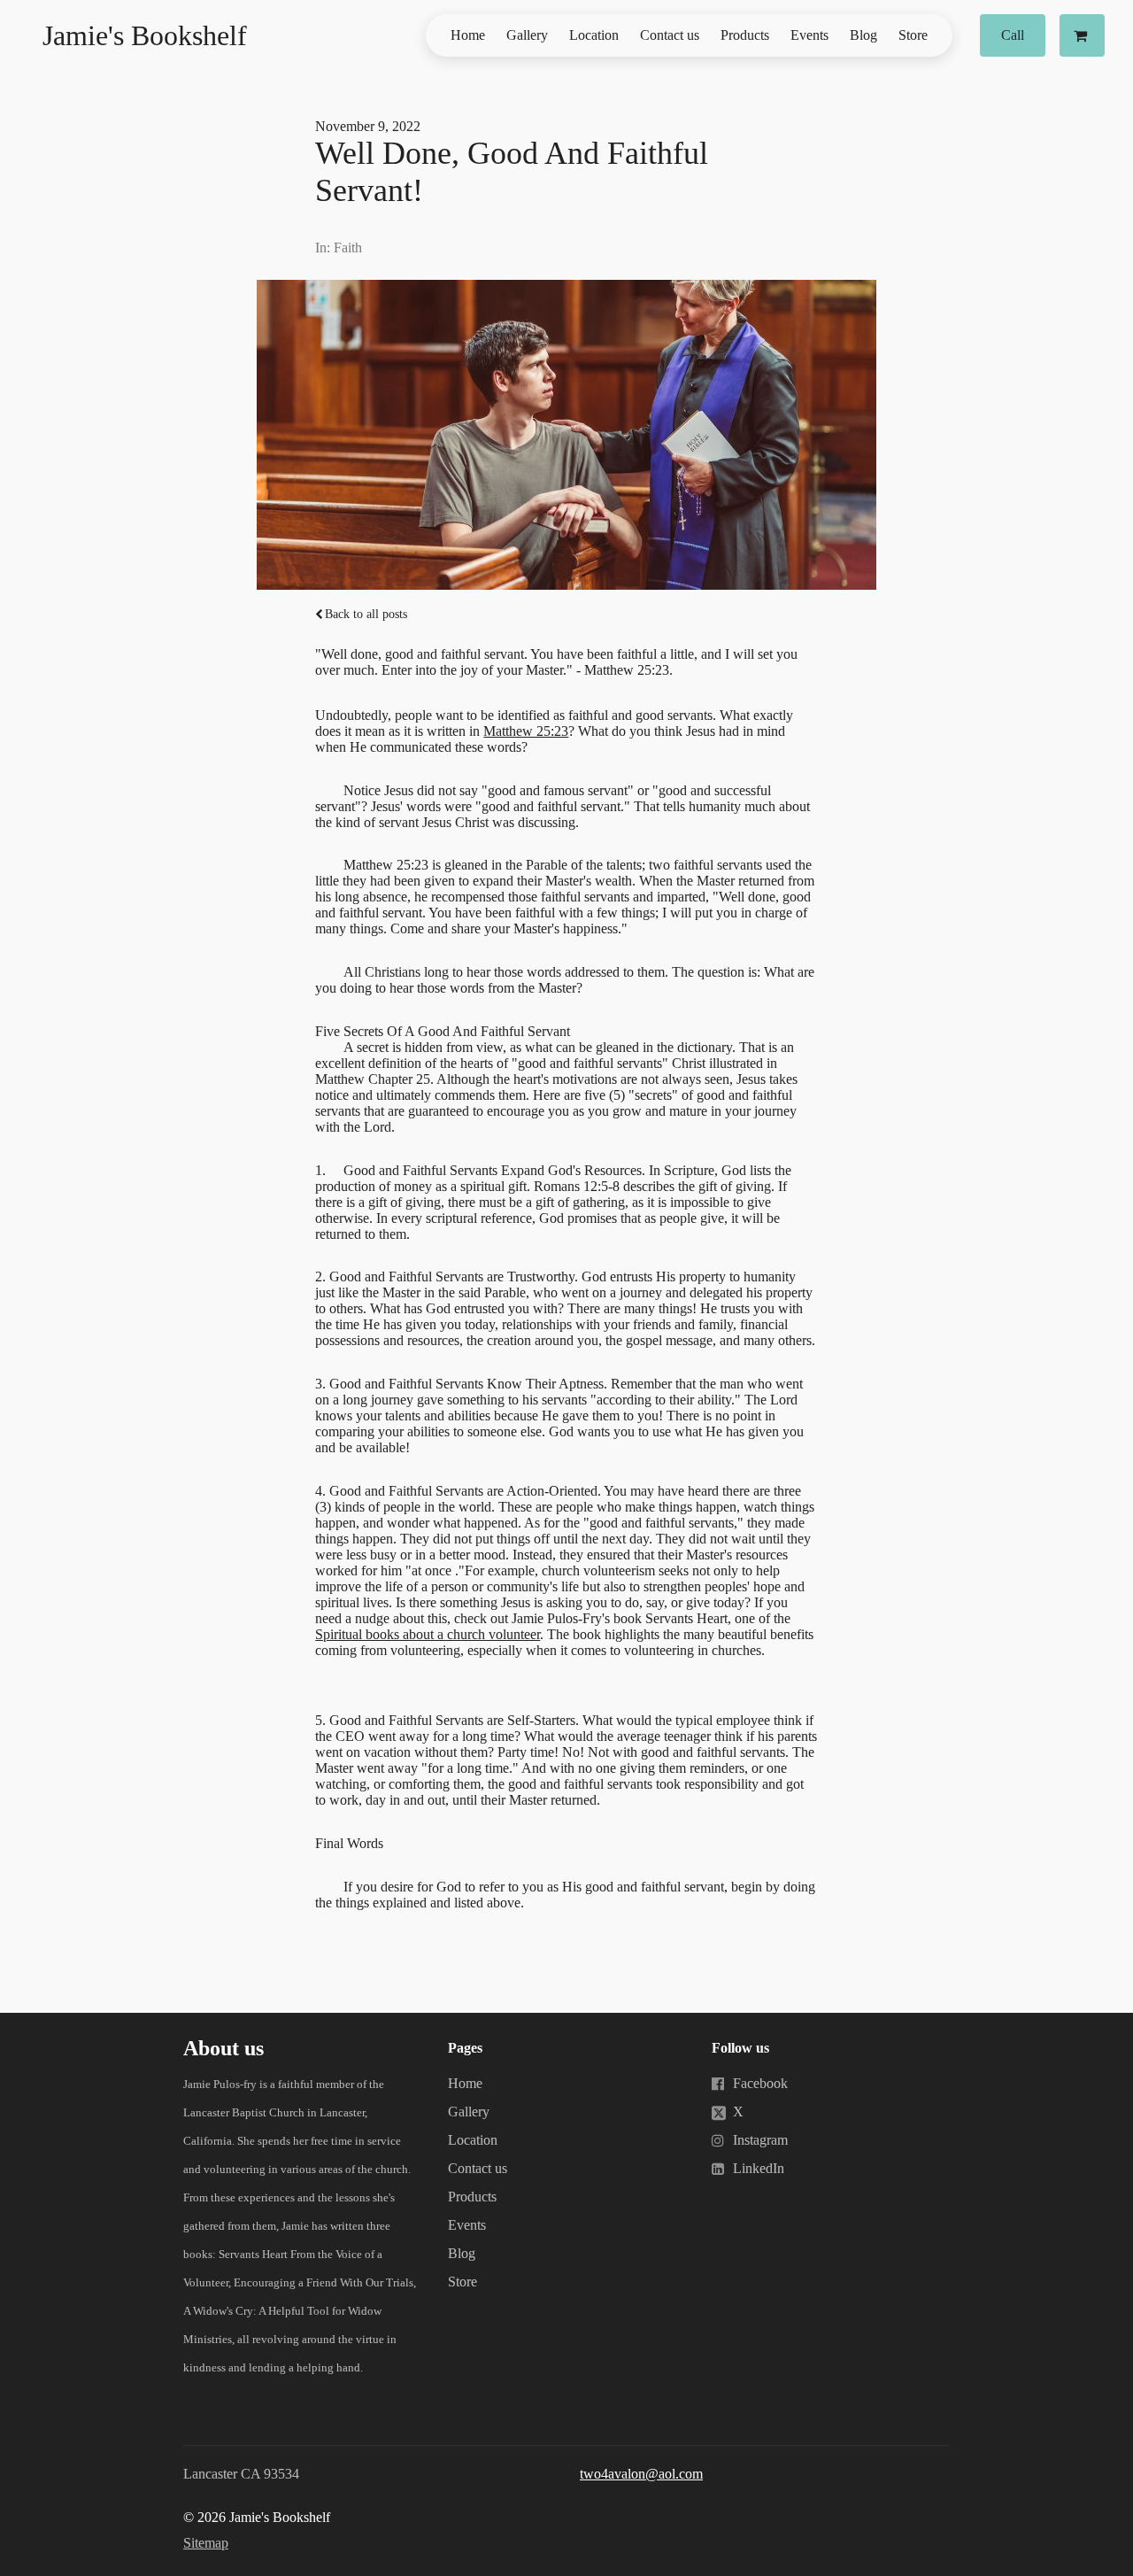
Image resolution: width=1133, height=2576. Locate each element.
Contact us (670, 35)
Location (594, 35)
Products (745, 35)
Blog (863, 35)
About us (224, 2048)
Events (809, 35)
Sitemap (206, 2543)
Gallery (527, 35)
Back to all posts (366, 614)
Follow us (740, 2048)
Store (913, 35)
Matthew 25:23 (526, 731)
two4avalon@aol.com (641, 2474)
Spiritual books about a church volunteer (428, 1634)
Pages (465, 2048)
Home (468, 35)
